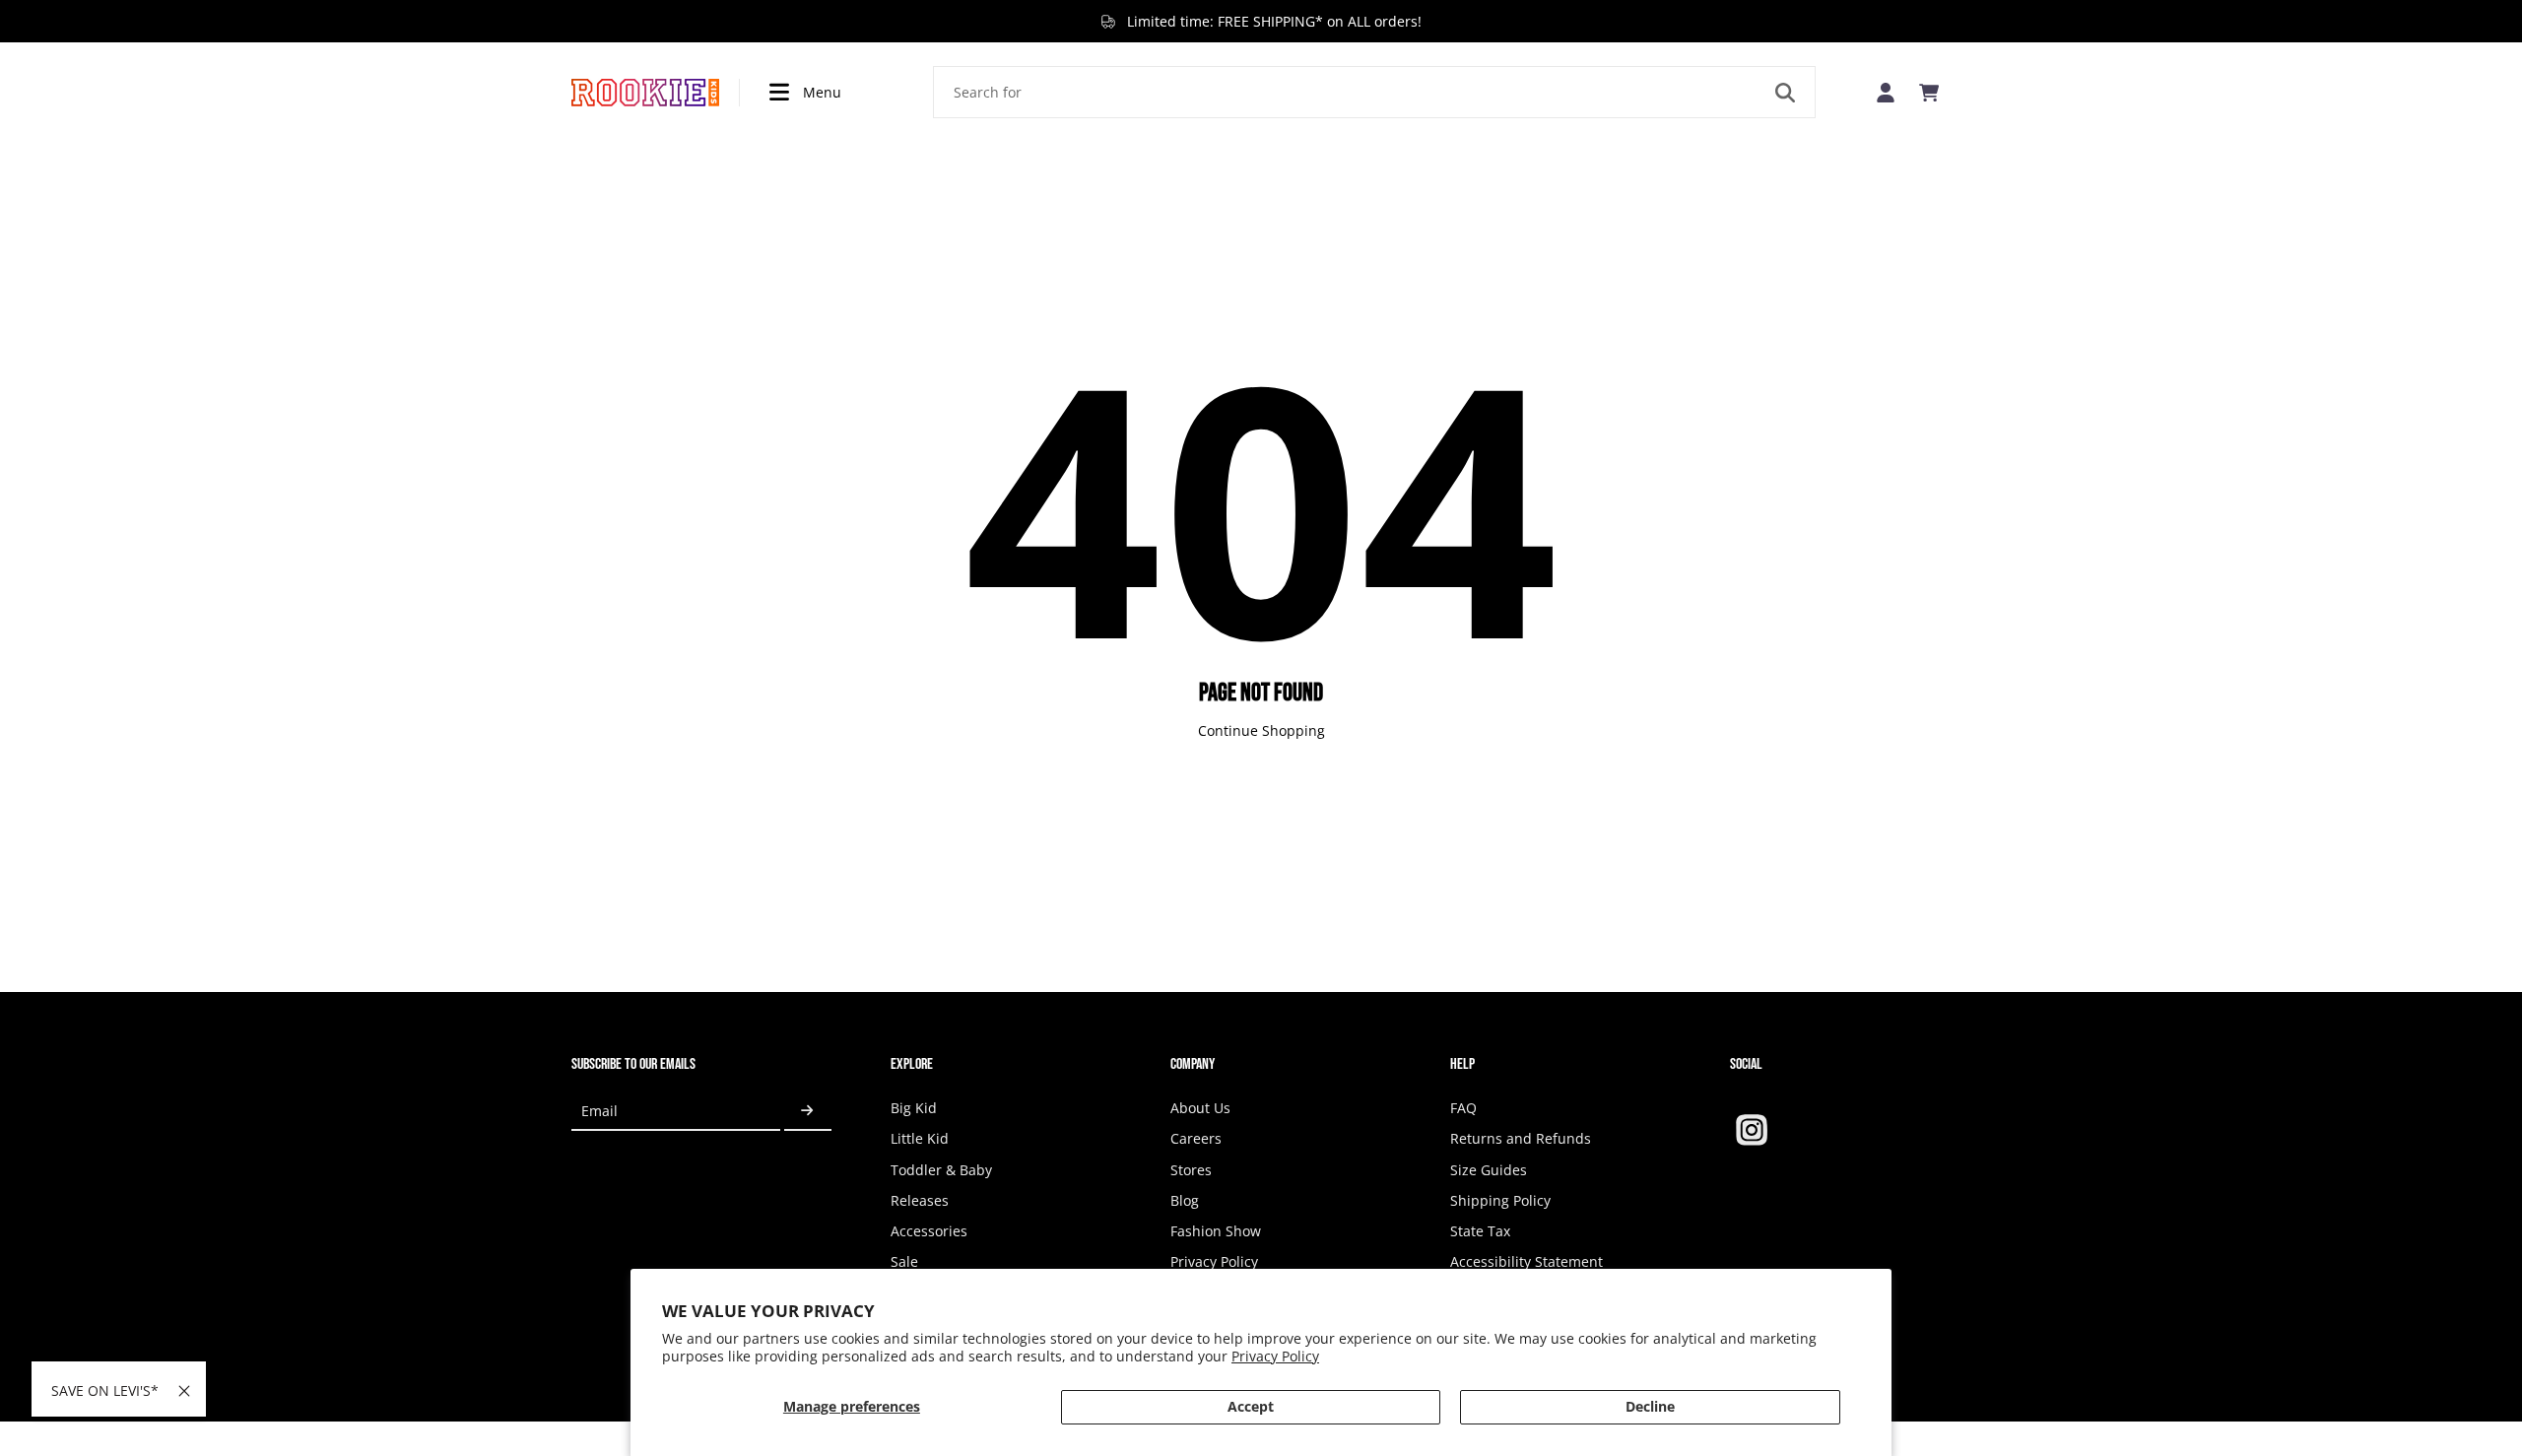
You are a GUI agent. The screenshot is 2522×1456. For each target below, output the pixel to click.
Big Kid (914, 1108)
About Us (1200, 1108)
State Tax (1480, 1231)
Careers (1196, 1138)
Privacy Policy (1275, 1356)
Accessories (929, 1231)
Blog (1185, 1200)
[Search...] (1785, 93)
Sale (904, 1261)
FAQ (1463, 1108)
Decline (1650, 1406)
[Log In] (1886, 92)
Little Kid (920, 1138)
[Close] (184, 1391)
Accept (1251, 1406)
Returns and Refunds (1521, 1138)
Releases (920, 1200)
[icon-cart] (1929, 93)
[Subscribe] (808, 1111)
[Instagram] (1752, 1130)
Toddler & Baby (941, 1170)
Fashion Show (1216, 1231)
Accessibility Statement (1526, 1261)
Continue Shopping (1261, 730)
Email (599, 1111)
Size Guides (1489, 1170)
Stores (1191, 1170)
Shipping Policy (1500, 1200)
